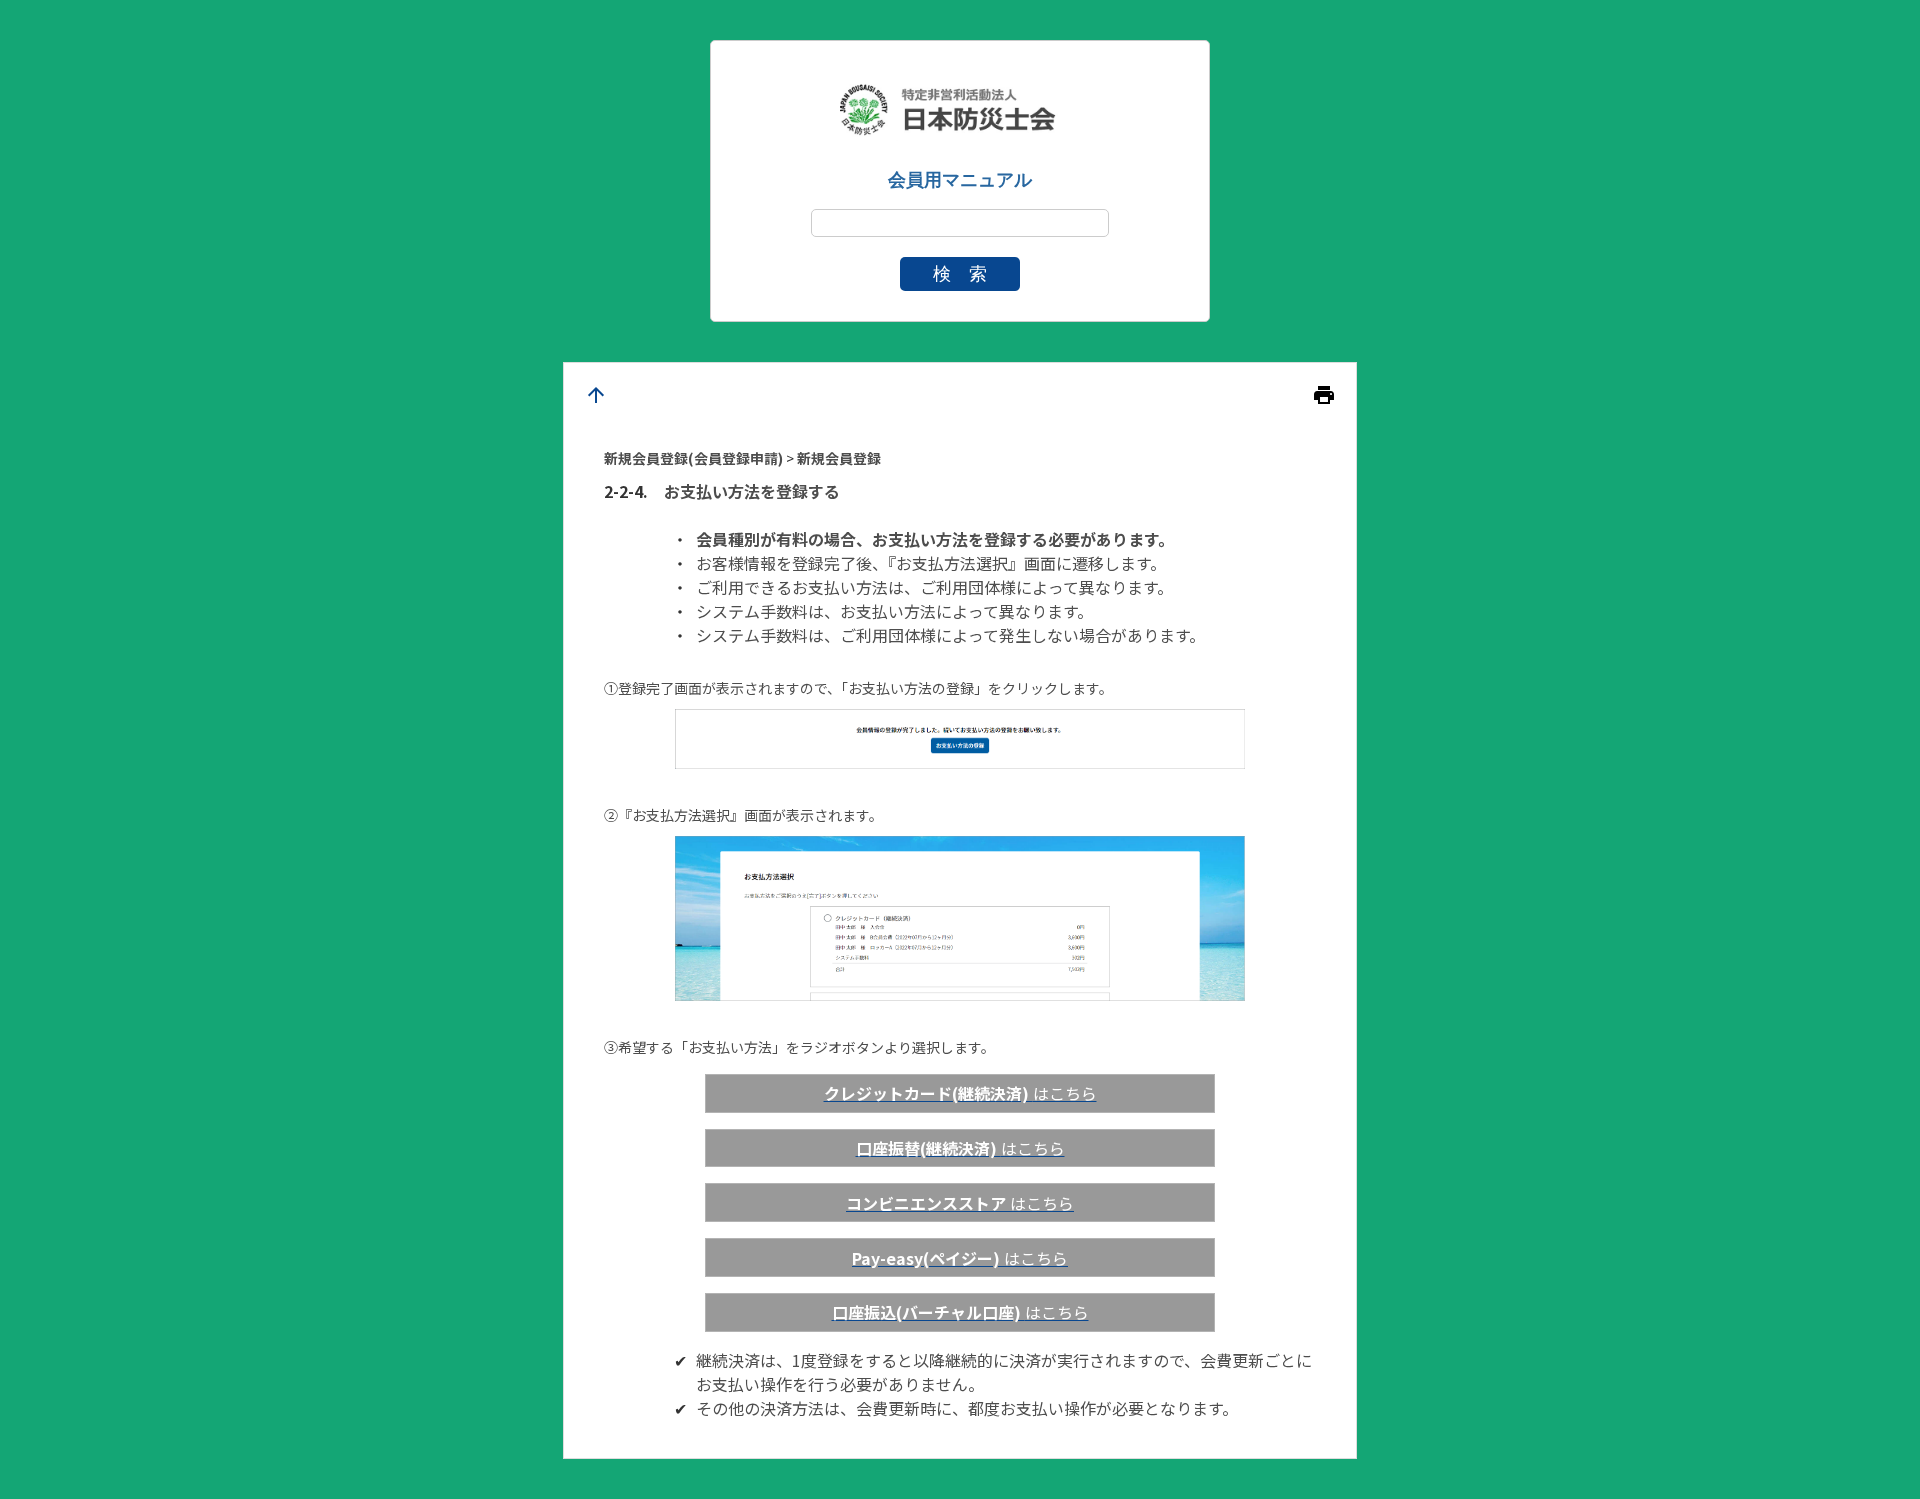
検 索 (960, 274)
